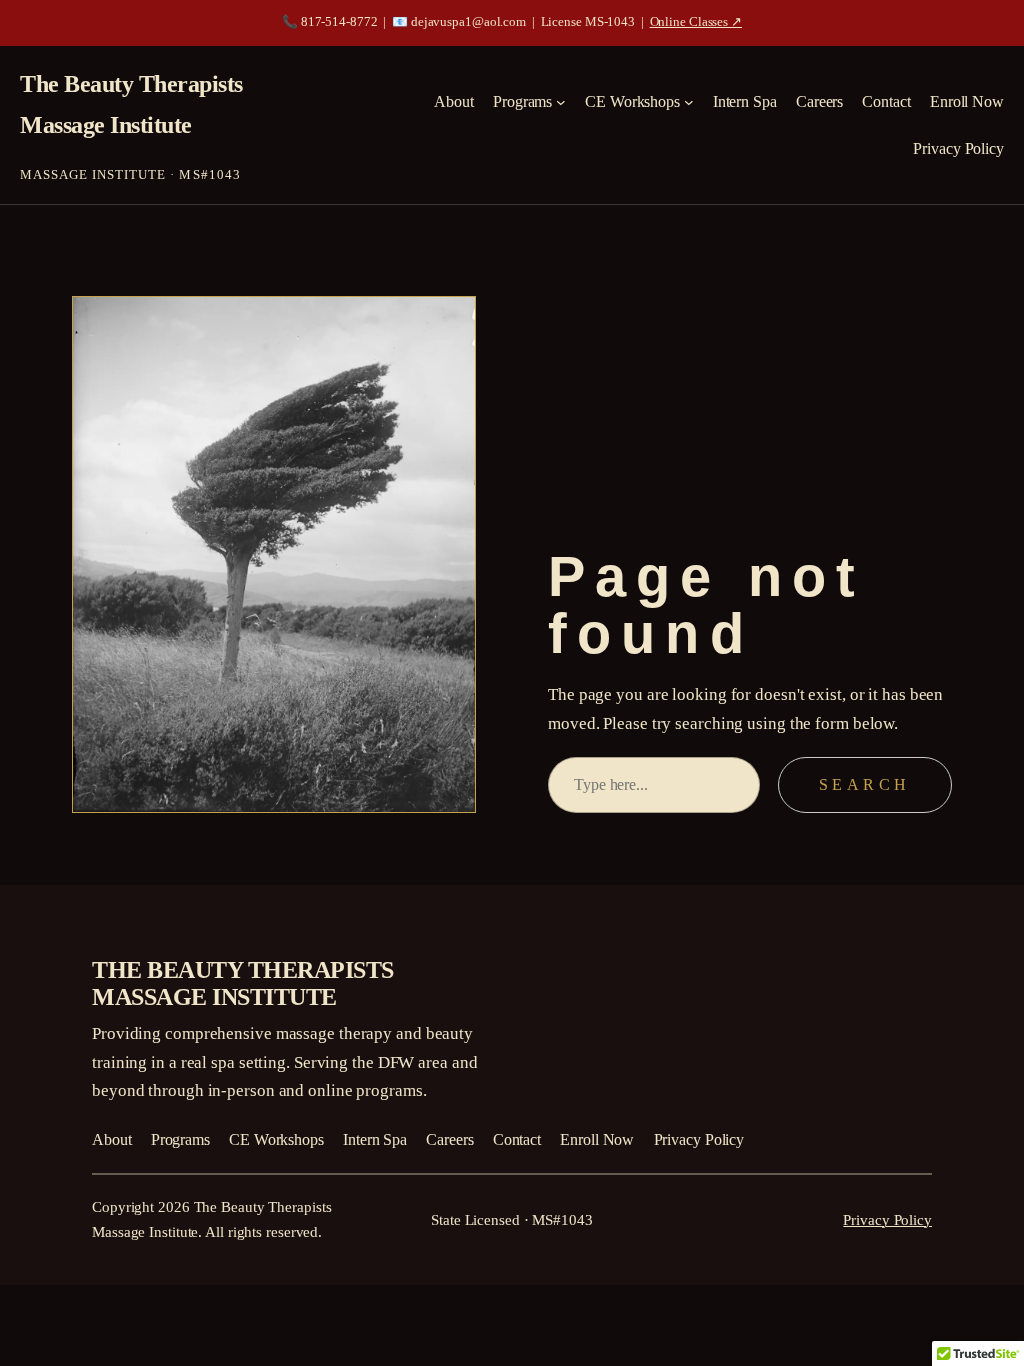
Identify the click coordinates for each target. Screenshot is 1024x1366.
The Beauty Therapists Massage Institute (243, 983)
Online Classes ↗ (696, 22)
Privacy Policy (887, 1220)
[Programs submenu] (561, 102)
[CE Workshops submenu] (689, 102)
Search (865, 784)
